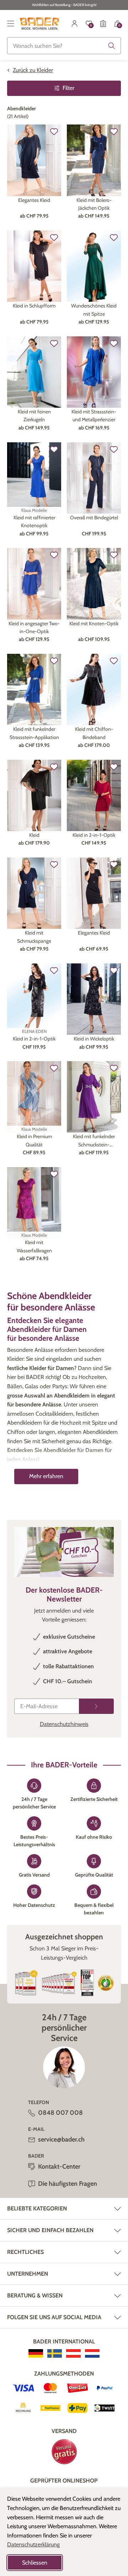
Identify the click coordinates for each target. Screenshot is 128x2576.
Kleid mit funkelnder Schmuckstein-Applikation (94, 1141)
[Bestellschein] (103, 24)
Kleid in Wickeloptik (94, 1039)
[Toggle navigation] (11, 24)
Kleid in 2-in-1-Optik (94, 835)
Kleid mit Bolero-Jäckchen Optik (94, 204)
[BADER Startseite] (40, 24)
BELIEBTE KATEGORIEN (37, 2208)
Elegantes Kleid (34, 200)
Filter (68, 88)
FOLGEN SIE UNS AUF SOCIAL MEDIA (54, 2317)
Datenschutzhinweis (64, 1724)
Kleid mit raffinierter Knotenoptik (34, 521)
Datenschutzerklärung (33, 2544)
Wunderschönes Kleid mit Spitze (94, 310)
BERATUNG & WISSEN (35, 2295)
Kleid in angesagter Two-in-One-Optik (34, 627)
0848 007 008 (60, 2113)
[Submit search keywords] (112, 46)
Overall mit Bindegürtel (94, 518)
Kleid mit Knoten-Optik (94, 623)
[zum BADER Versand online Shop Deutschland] (36, 2353)
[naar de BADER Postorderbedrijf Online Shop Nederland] (92, 2353)
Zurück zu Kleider (33, 70)
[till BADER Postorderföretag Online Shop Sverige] (55, 2353)
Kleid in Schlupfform (34, 306)
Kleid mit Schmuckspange (34, 937)
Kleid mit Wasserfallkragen (34, 1246)
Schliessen (35, 2563)
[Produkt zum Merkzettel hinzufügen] (54, 132)
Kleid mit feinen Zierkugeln (34, 416)
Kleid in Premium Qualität (34, 1140)
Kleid (34, 835)
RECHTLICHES (25, 2252)
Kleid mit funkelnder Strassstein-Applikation (34, 733)
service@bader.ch (61, 2139)
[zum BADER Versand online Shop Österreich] (73, 2353)
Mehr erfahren (46, 1476)
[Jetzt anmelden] (96, 1706)
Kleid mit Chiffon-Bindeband (94, 733)
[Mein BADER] (75, 24)
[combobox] (64, 46)
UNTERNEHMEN (28, 2274)
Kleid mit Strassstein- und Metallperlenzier (94, 416)
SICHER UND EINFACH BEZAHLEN (50, 2230)
